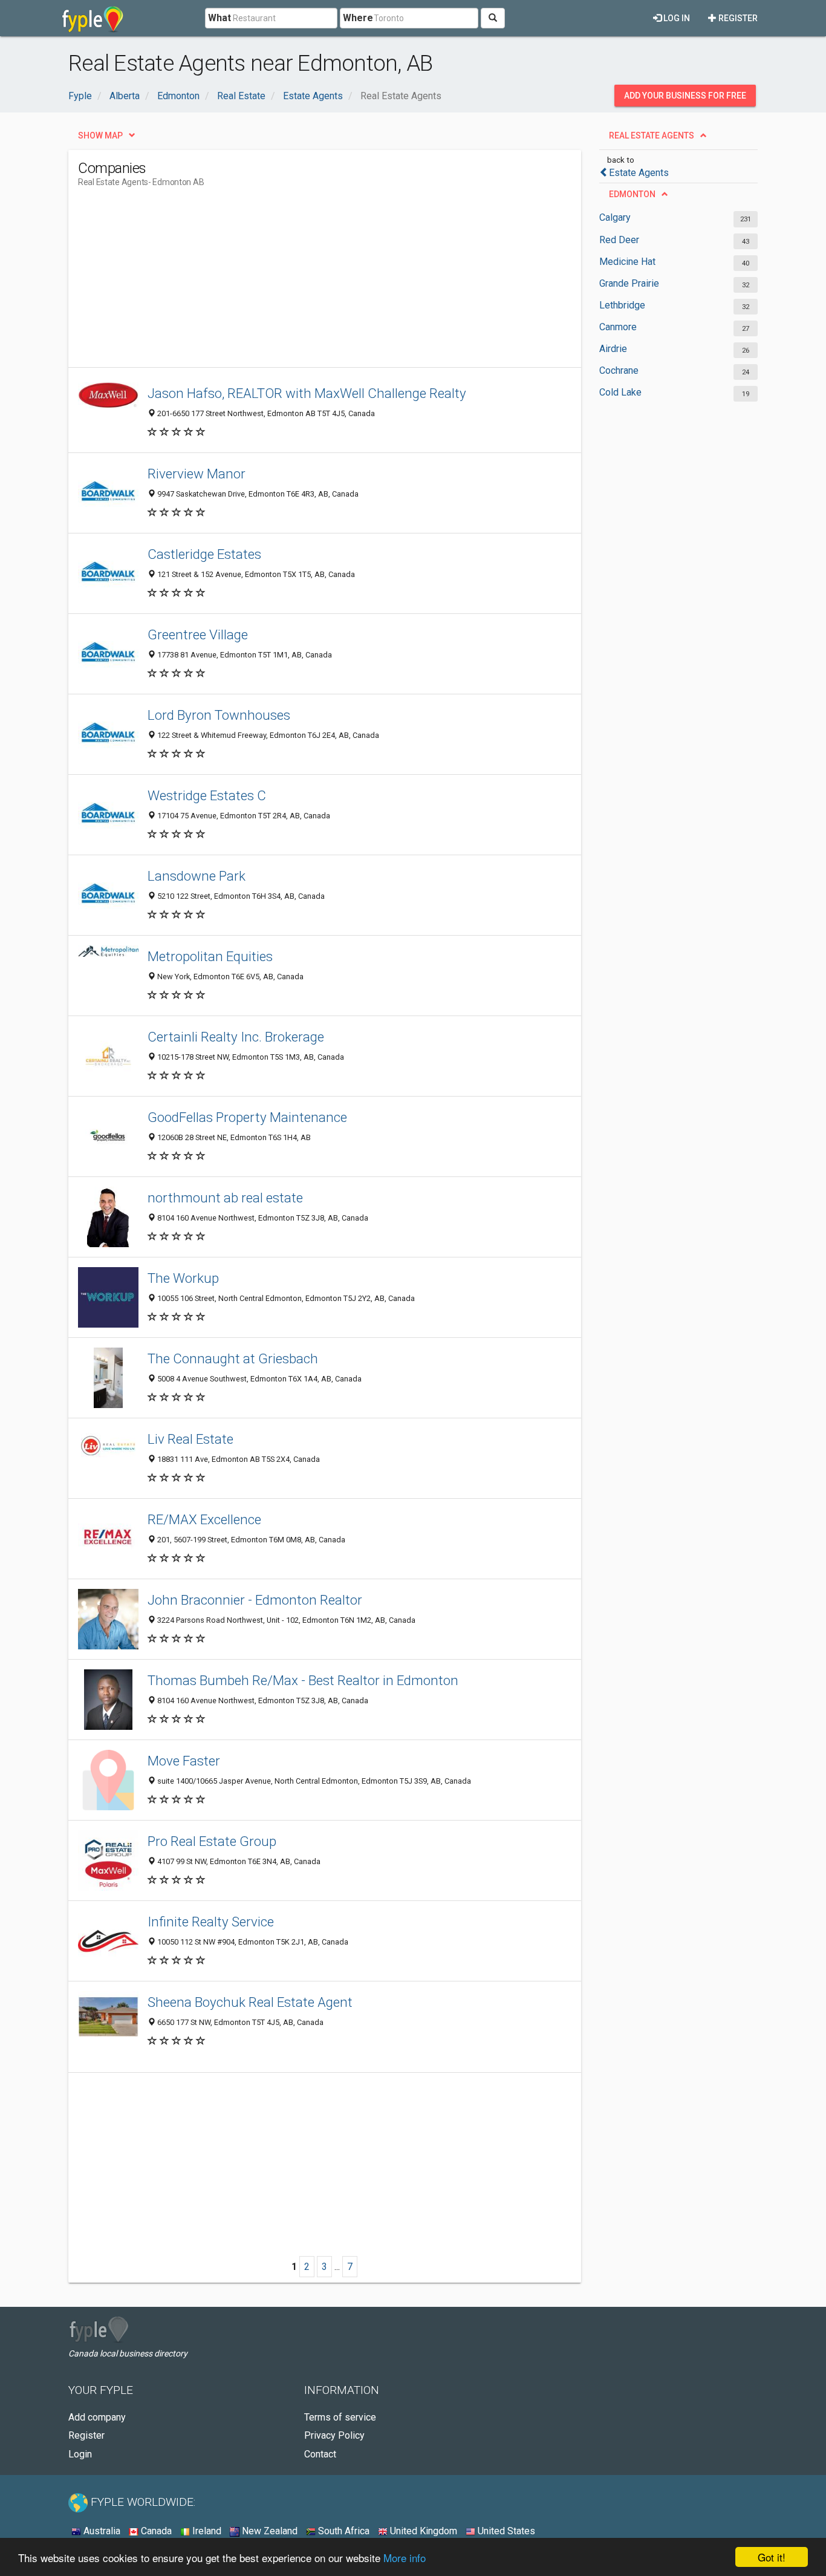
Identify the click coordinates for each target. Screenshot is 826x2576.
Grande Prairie (629, 283)
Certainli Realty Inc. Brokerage (236, 1037)
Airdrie (613, 349)
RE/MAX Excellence (204, 1519)
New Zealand (268, 2531)
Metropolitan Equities (210, 956)
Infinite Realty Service (211, 1922)
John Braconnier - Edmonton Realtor (255, 1600)
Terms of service (340, 2417)
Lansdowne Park (197, 876)
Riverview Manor (197, 474)
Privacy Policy (334, 2435)
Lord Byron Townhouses (219, 715)
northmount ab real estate (225, 1198)
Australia (101, 2531)
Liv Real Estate (190, 1439)
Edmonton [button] (632, 194)
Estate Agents (639, 173)
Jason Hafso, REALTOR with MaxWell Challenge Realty (307, 393)
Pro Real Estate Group (212, 1841)
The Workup (183, 1278)
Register (737, 18)
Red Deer (619, 240)
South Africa (343, 2531)
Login (80, 2454)
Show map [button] (100, 135)
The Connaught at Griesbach (233, 1358)
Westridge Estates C (207, 795)
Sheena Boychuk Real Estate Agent (250, 2002)
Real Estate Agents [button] (652, 135)
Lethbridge (622, 305)
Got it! (772, 2557)
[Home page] (93, 18)
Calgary (615, 217)
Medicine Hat (627, 262)
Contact (320, 2454)
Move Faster (184, 1761)
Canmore (618, 327)
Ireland (206, 2531)
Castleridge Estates (204, 554)
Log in (676, 18)
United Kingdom (422, 2531)
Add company (97, 2417)
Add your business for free (685, 96)
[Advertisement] (298, 282)
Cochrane (619, 370)
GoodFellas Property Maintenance (247, 1117)
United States (505, 2531)
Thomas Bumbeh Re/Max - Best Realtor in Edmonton (303, 1680)
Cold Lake (620, 392)
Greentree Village (198, 634)
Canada (155, 2531)
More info (405, 2558)
